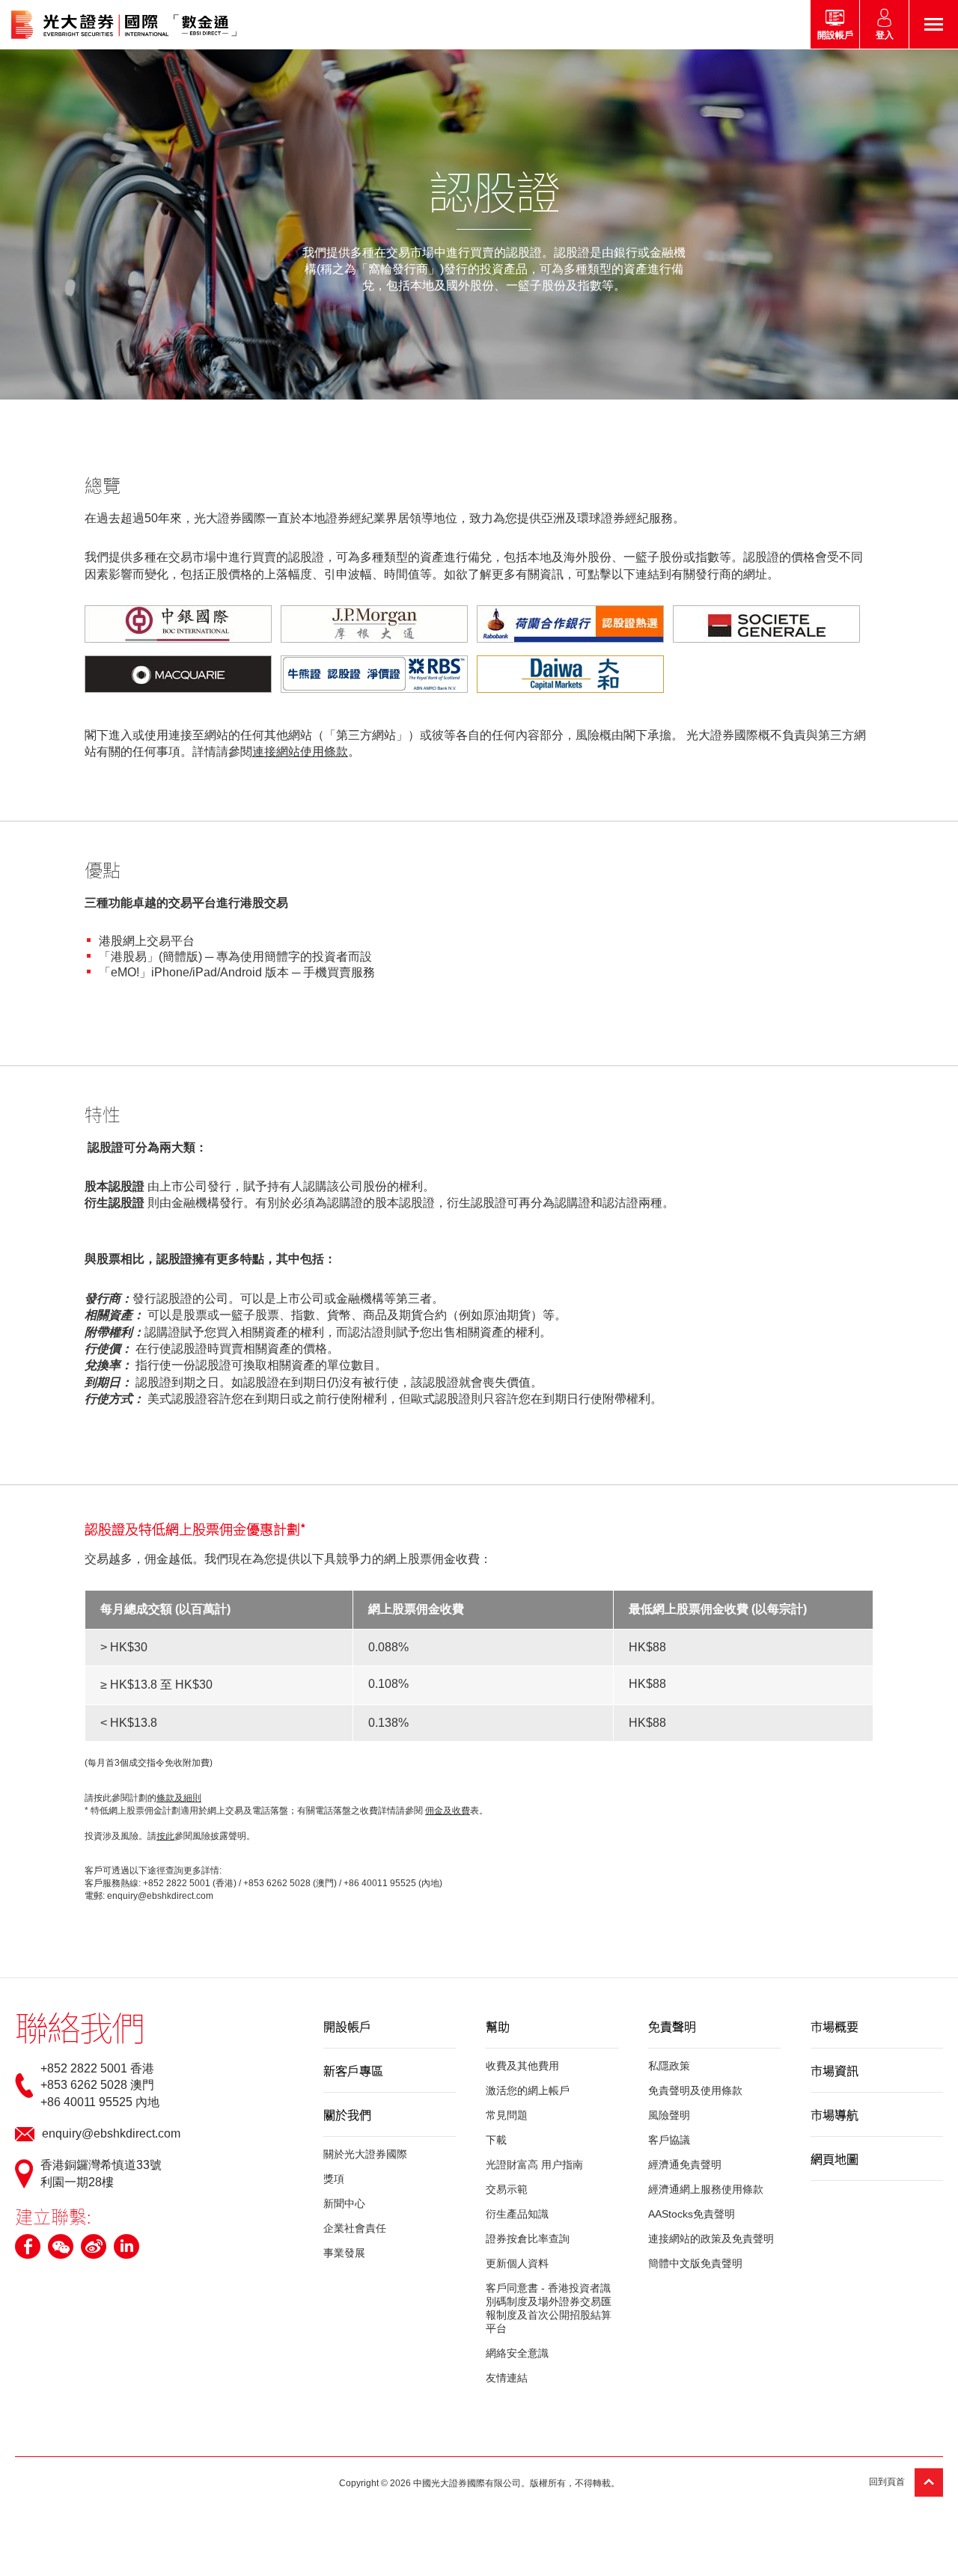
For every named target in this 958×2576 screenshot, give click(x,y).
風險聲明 (669, 2115)
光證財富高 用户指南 (534, 2164)
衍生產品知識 (517, 2214)
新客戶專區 (353, 2070)
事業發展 (344, 2253)
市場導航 (835, 2114)
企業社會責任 (355, 2228)
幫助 (498, 2026)
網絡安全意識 (517, 2353)
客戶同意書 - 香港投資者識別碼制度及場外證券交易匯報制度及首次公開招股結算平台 (549, 2308)
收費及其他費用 (522, 2066)
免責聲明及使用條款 (695, 2090)
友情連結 (507, 2378)
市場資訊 (835, 2070)
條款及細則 (179, 1798)
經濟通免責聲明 (685, 2164)
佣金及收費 (448, 1811)
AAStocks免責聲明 (692, 2214)
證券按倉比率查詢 (528, 2239)
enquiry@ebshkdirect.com (111, 2133)
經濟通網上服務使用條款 (706, 2189)
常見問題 (507, 2115)
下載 (496, 2140)
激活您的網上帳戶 (528, 2090)
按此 (165, 1836)
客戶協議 (669, 2140)
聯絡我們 (79, 2027)
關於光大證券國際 (365, 2154)
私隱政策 (669, 2066)
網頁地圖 (835, 2159)
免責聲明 (672, 2026)
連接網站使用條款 (300, 752)
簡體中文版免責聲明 (695, 2263)
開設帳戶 (347, 2026)
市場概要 (835, 2026)
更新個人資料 (517, 2263)
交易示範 (507, 2189)
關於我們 (347, 2114)
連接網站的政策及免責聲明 (711, 2239)
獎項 (334, 2179)
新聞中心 (344, 2203)
